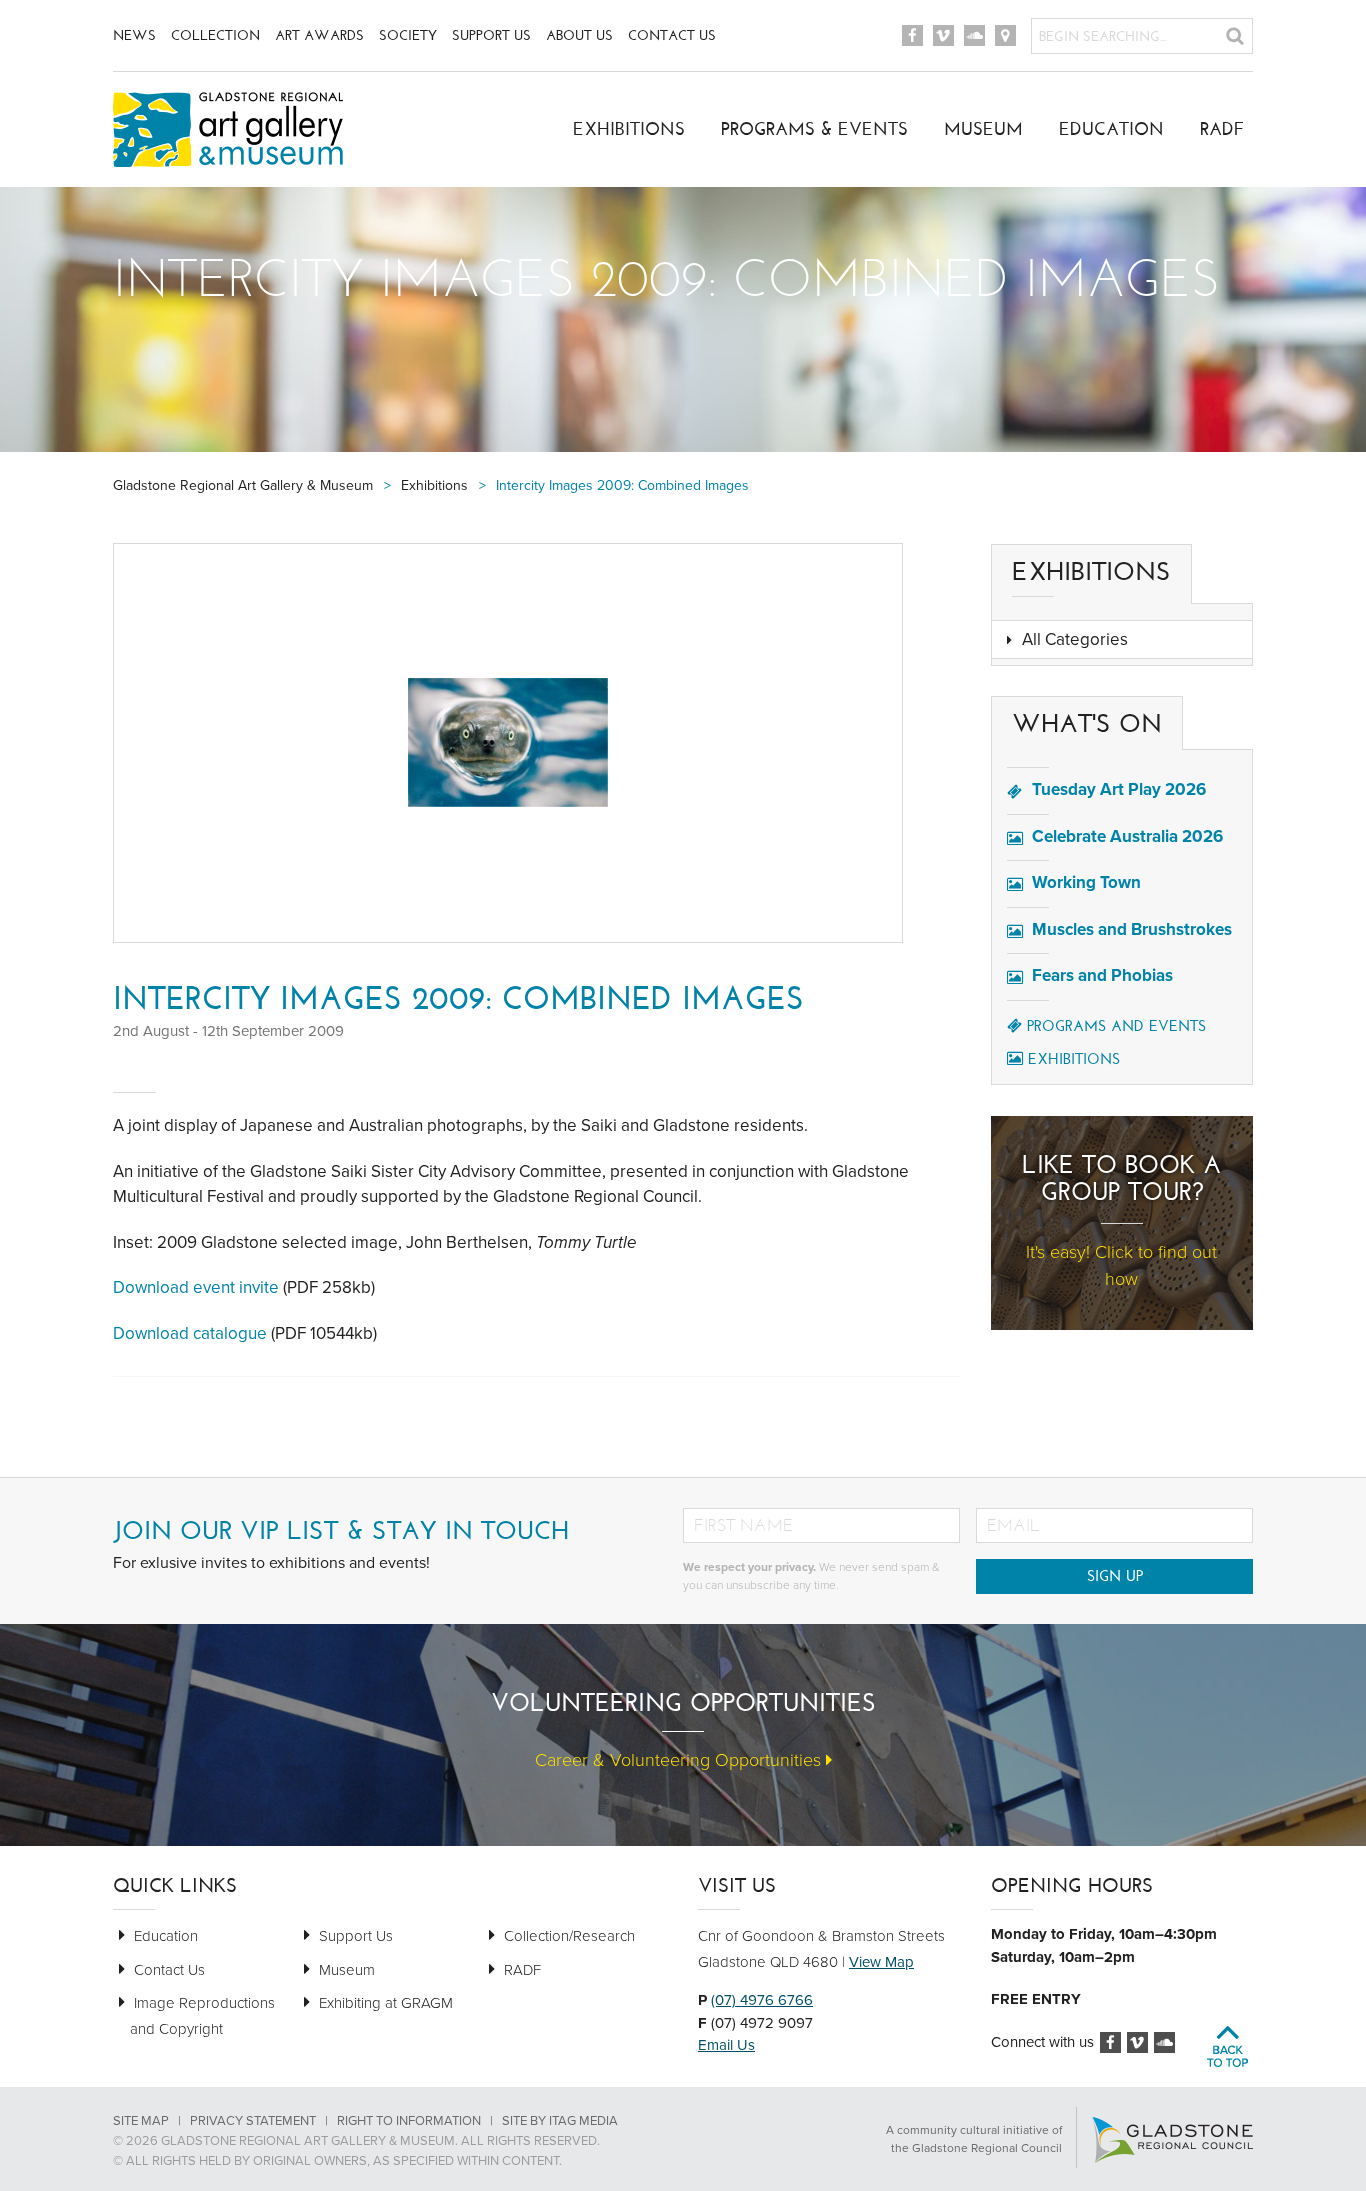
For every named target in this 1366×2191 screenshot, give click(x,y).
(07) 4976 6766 (762, 2000)
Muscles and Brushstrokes (1132, 929)
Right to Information (409, 2121)
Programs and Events (1116, 1026)
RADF (1222, 129)
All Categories (1075, 639)
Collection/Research (569, 1936)
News (134, 35)
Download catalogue (190, 1333)
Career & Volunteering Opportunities (680, 1760)
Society (408, 35)
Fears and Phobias (1102, 975)
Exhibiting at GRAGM (386, 2003)
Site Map (141, 2121)
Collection (215, 35)
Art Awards (319, 35)
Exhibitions (629, 129)
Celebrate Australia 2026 (1127, 836)
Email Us (726, 2045)
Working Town (1086, 882)
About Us (579, 35)
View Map (881, 1962)
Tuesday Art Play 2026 (1119, 789)
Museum (983, 129)
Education (1111, 129)
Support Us (491, 35)
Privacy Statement (253, 2121)
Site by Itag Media (560, 2121)
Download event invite (196, 1287)
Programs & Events (814, 129)
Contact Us (672, 35)
